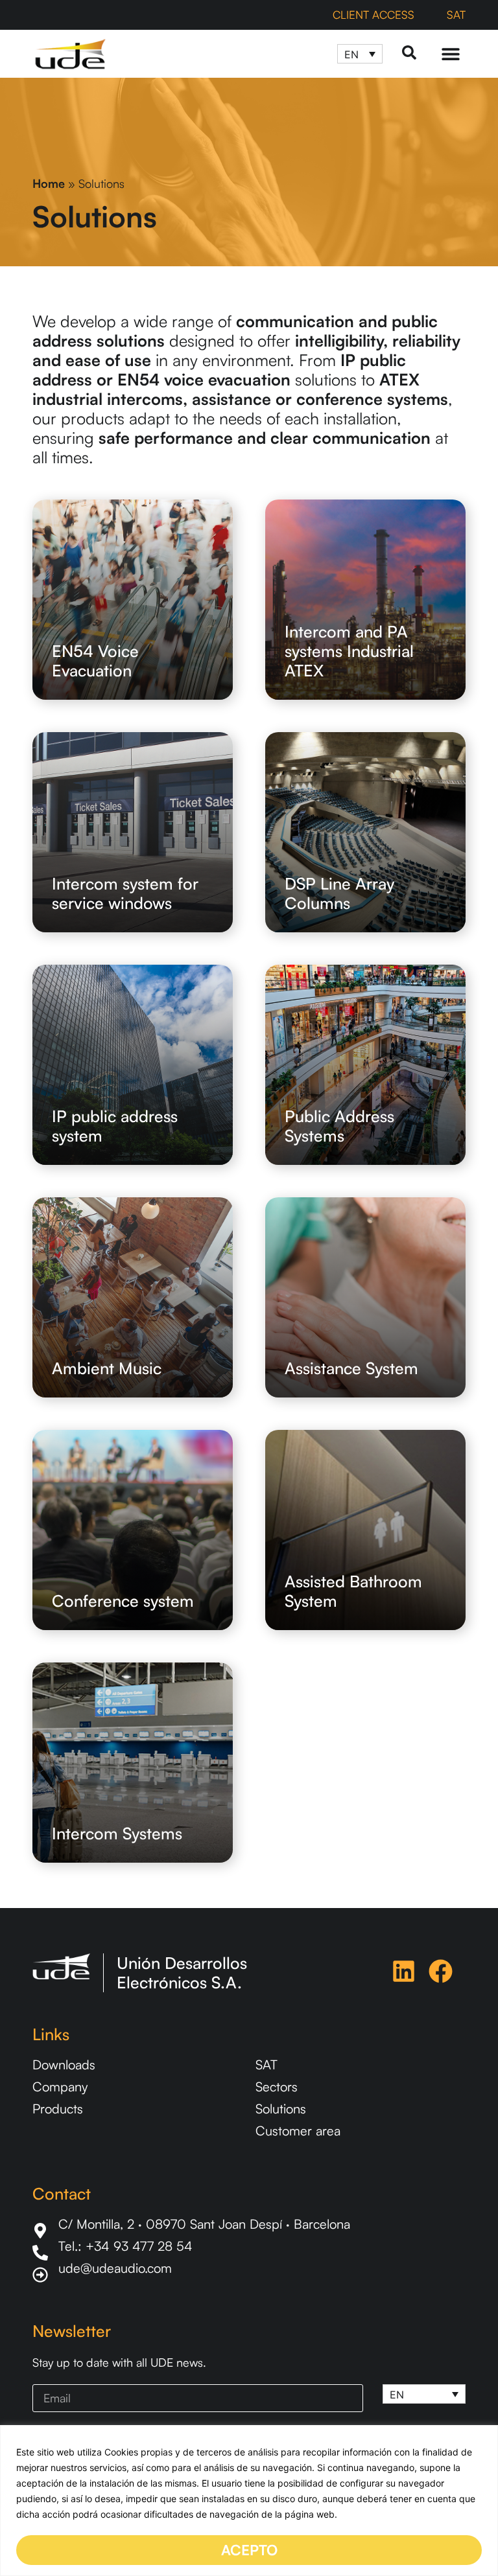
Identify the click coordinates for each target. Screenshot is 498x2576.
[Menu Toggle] (451, 54)
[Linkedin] (404, 1971)
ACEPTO (249, 2550)
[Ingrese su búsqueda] (409, 53)
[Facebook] (441, 1971)
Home (49, 183)
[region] (249, 2501)
